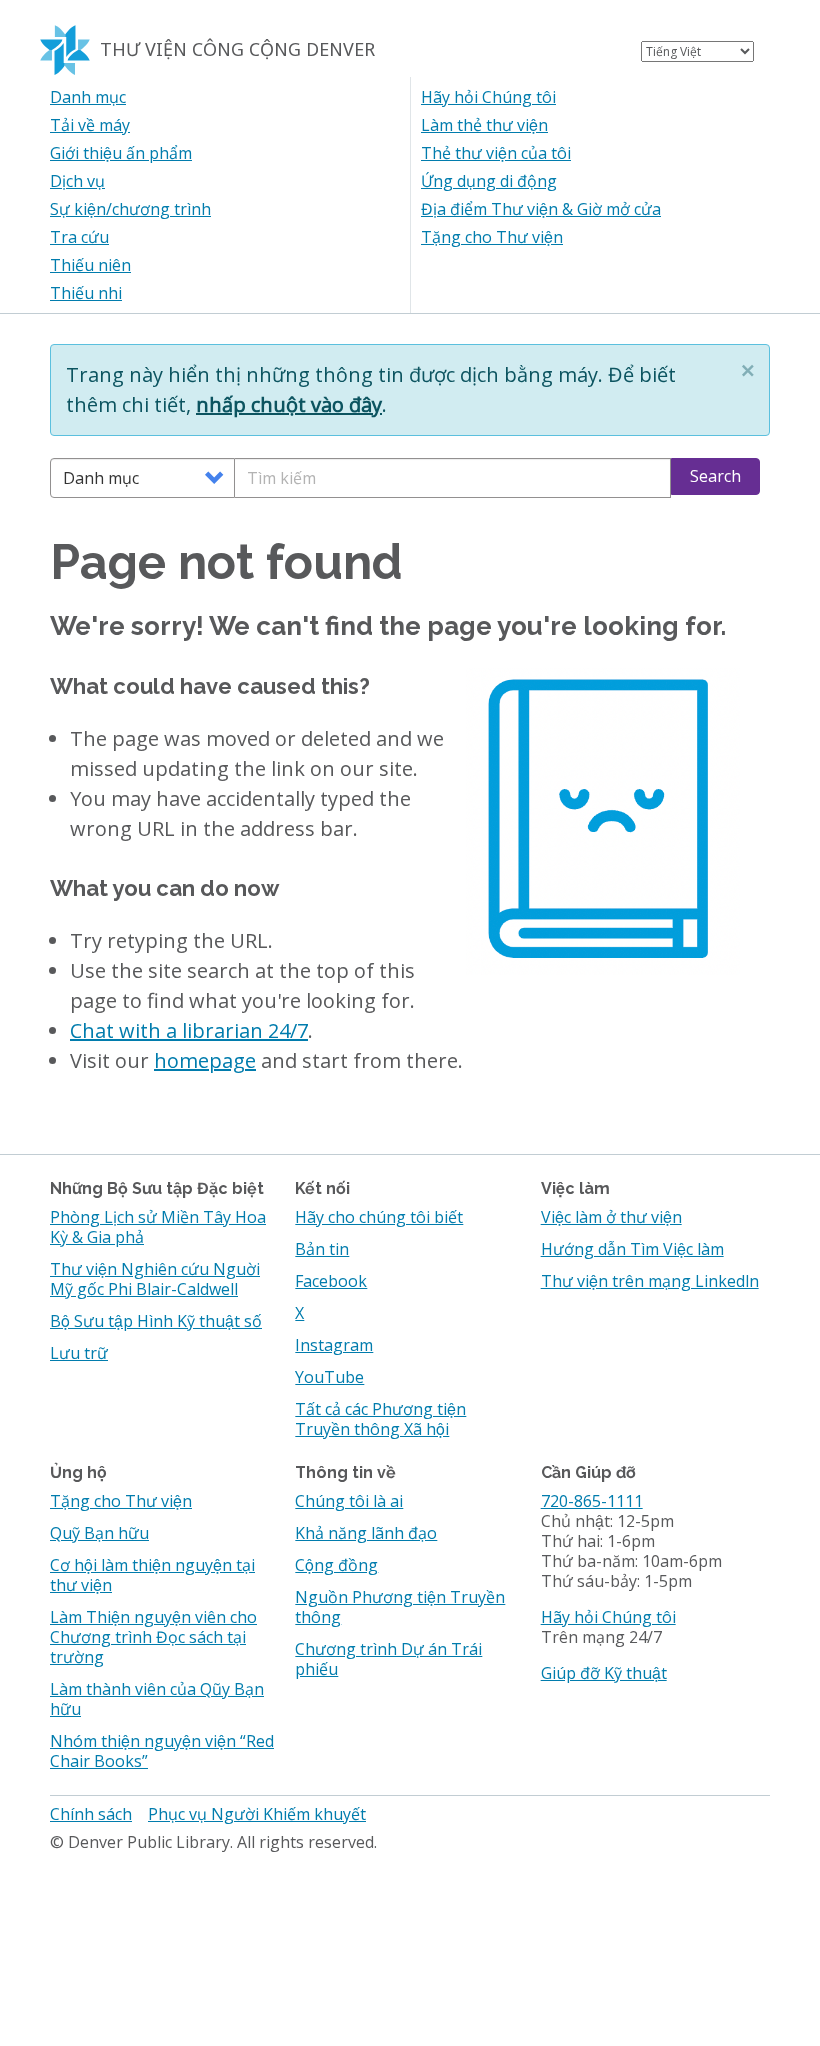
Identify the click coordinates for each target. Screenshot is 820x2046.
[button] (748, 370)
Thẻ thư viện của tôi (496, 153)
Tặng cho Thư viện (492, 237)
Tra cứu (79, 237)
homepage (205, 1060)
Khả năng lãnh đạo (366, 1533)
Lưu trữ (79, 1353)
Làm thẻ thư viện (484, 125)
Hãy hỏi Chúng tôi (488, 97)
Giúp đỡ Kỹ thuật (604, 1673)
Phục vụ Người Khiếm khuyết (257, 1814)
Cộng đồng (336, 1565)
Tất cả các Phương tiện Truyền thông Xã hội (380, 1419)
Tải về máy (90, 125)
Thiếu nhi (86, 293)
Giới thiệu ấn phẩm (121, 153)
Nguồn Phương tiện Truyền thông (400, 1607)
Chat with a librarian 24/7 (189, 1030)
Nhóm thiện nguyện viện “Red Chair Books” (162, 1751)
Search (715, 476)
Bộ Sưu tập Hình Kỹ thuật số (156, 1321)
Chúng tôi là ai (349, 1501)
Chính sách (91, 1814)
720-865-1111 (592, 1501)
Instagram (334, 1345)
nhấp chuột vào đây (289, 404)
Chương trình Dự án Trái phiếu (388, 1659)
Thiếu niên (90, 265)
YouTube (329, 1377)
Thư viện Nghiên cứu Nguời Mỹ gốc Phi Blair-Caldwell (155, 1279)
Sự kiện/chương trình (130, 209)
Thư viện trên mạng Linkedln (650, 1281)
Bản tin (322, 1249)
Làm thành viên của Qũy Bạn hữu (157, 1699)
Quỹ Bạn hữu (99, 1533)
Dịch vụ (77, 181)
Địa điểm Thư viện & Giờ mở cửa (541, 209)
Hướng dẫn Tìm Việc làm (632, 1249)
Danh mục (88, 97)
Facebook (331, 1281)
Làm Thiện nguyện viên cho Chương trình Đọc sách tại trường (153, 1637)
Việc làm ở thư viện (611, 1217)
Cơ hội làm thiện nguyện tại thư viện (152, 1575)
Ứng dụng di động (489, 181)
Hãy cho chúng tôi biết (379, 1217)
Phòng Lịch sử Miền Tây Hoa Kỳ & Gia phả (158, 1227)
